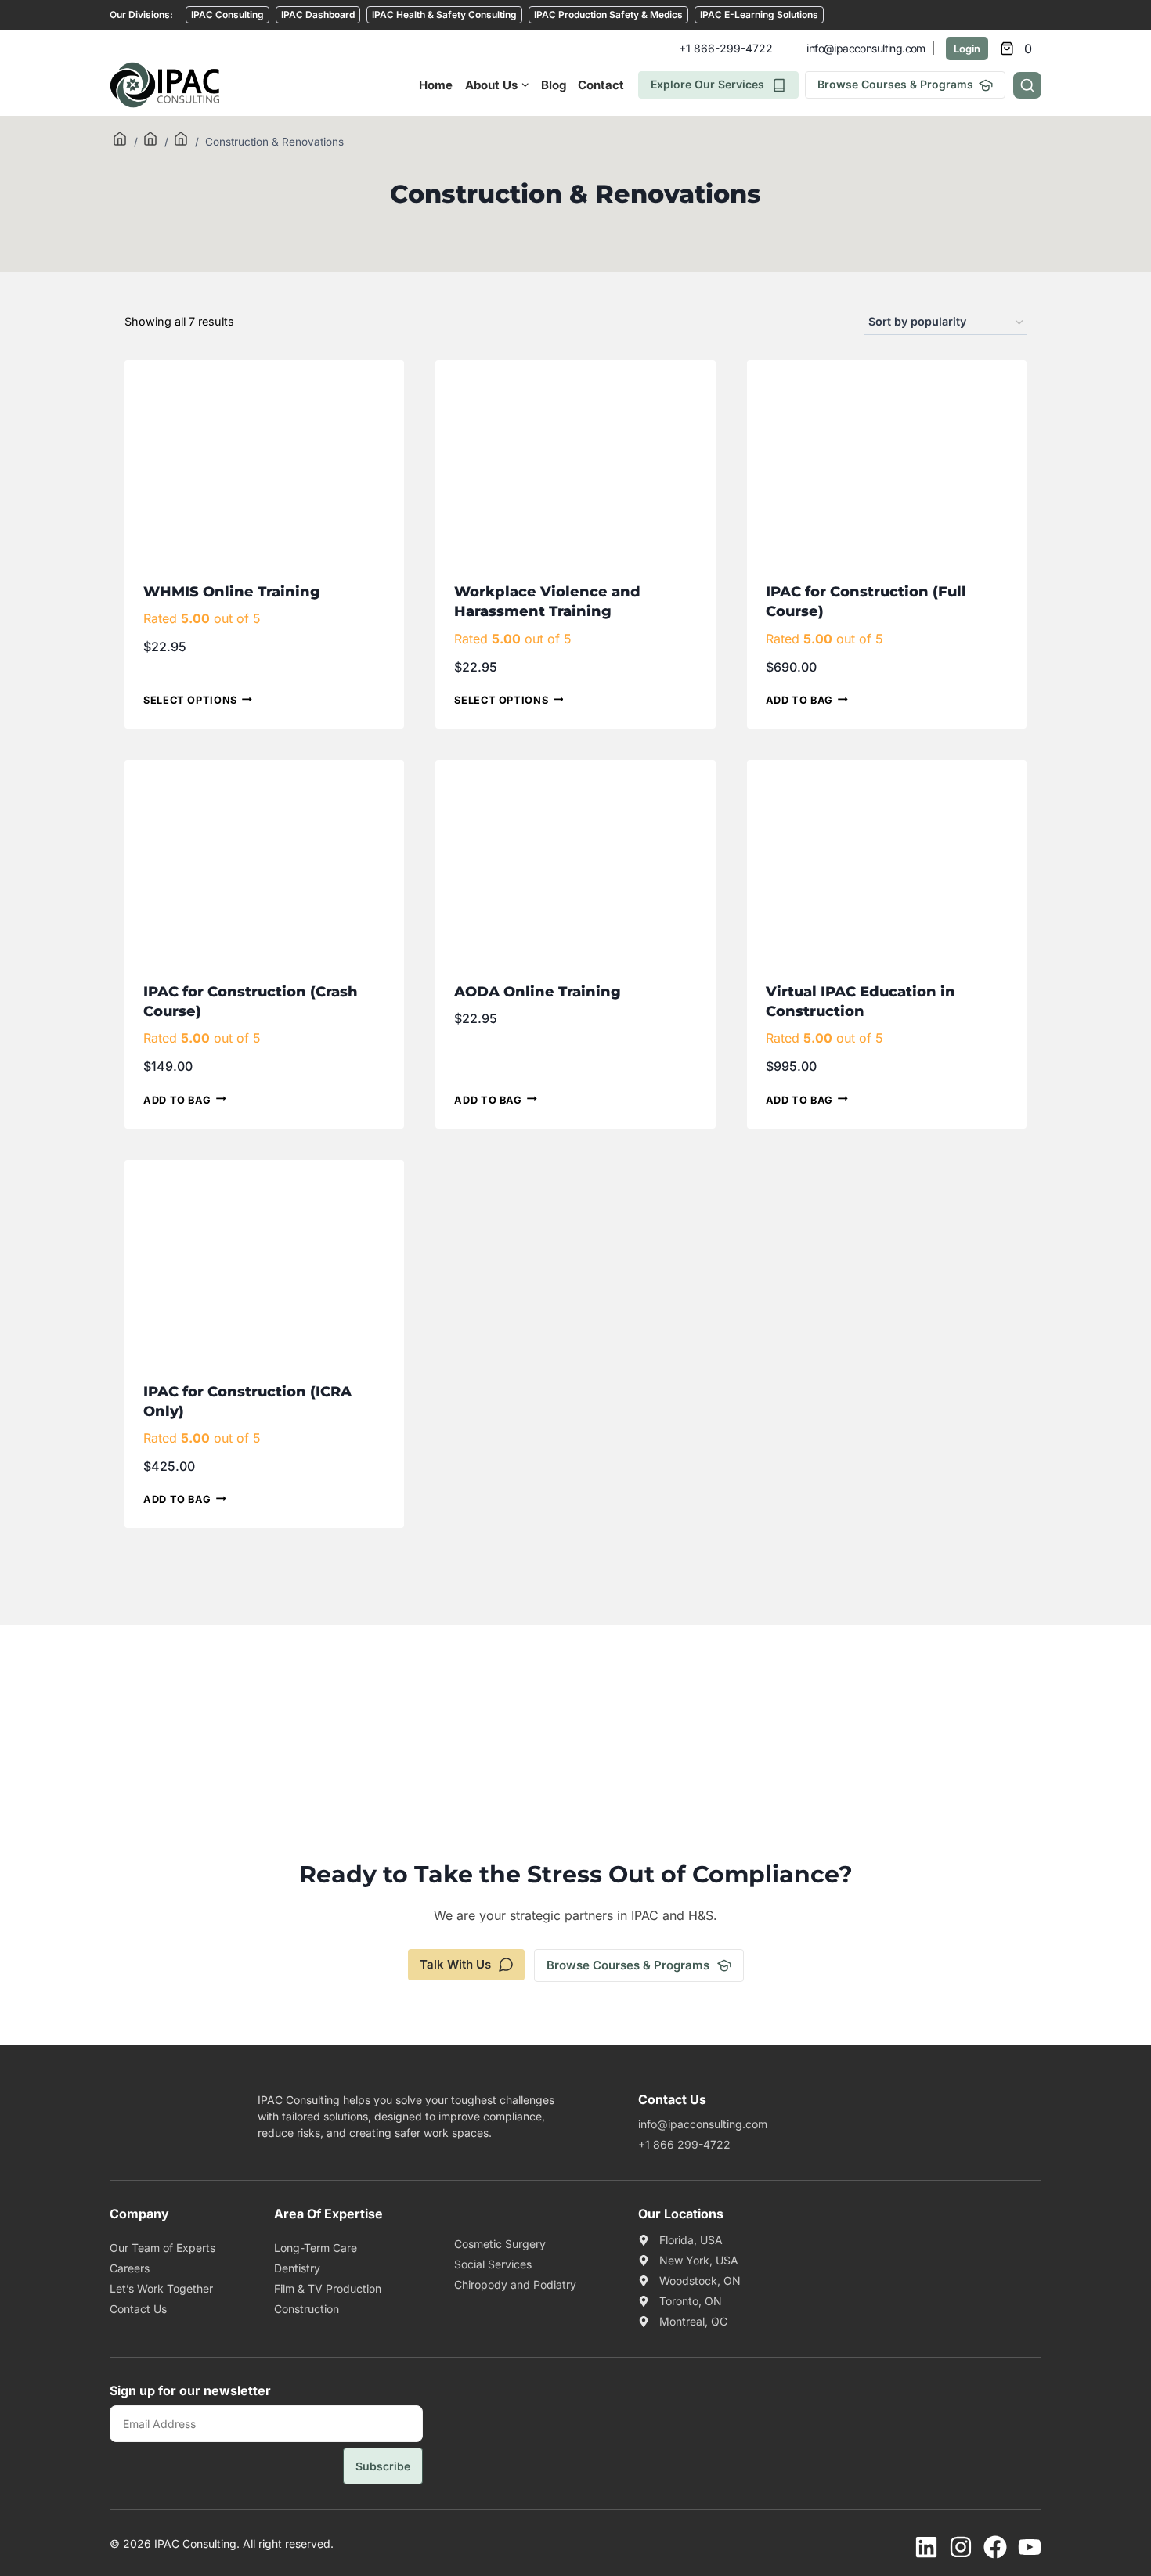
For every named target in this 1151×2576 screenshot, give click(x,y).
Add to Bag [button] (799, 701)
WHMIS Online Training (232, 592)
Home (436, 85)
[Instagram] (961, 2547)
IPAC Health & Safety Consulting (444, 14)
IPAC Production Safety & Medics (608, 14)
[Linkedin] (926, 2547)
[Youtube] (1030, 2547)
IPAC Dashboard (318, 14)
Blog (554, 85)
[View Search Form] (1027, 85)
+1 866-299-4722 (726, 48)
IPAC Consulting (227, 14)
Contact (601, 85)
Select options (190, 701)
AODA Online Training (538, 992)
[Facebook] (995, 2547)
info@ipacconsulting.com (866, 48)
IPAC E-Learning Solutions (759, 14)
